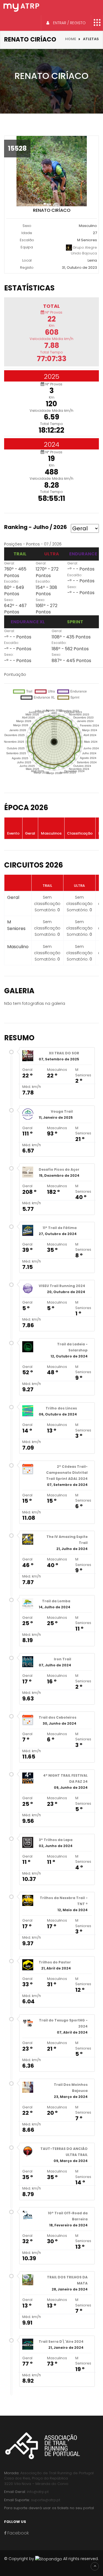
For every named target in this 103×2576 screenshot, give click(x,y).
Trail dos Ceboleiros (58, 1717)
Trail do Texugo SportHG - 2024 (63, 2023)
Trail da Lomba (56, 1601)
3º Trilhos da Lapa (56, 1840)
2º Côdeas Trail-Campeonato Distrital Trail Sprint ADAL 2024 (67, 1473)
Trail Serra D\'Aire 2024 (61, 2342)
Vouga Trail (62, 1111)
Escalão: (12, 581)
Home (71, 39)
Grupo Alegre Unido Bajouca (84, 250)
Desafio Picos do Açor (59, 1169)
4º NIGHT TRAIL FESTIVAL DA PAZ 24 (65, 1778)
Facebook (18, 2533)
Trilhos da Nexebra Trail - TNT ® (64, 1901)
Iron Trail (62, 1659)
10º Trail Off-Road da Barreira (68, 2216)
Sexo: (9, 600)
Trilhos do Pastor (55, 1962)
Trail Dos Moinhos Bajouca (71, 2088)
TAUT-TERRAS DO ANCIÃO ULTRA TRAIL (64, 2152)
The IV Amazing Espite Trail (67, 1540)
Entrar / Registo (69, 23)
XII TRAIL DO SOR (64, 1053)
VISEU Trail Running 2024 (62, 1286)
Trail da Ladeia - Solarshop (72, 1347)
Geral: (9, 563)
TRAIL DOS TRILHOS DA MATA (67, 2280)
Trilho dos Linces (61, 1408)
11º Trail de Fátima (60, 1228)
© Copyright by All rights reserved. (51, 2559)
